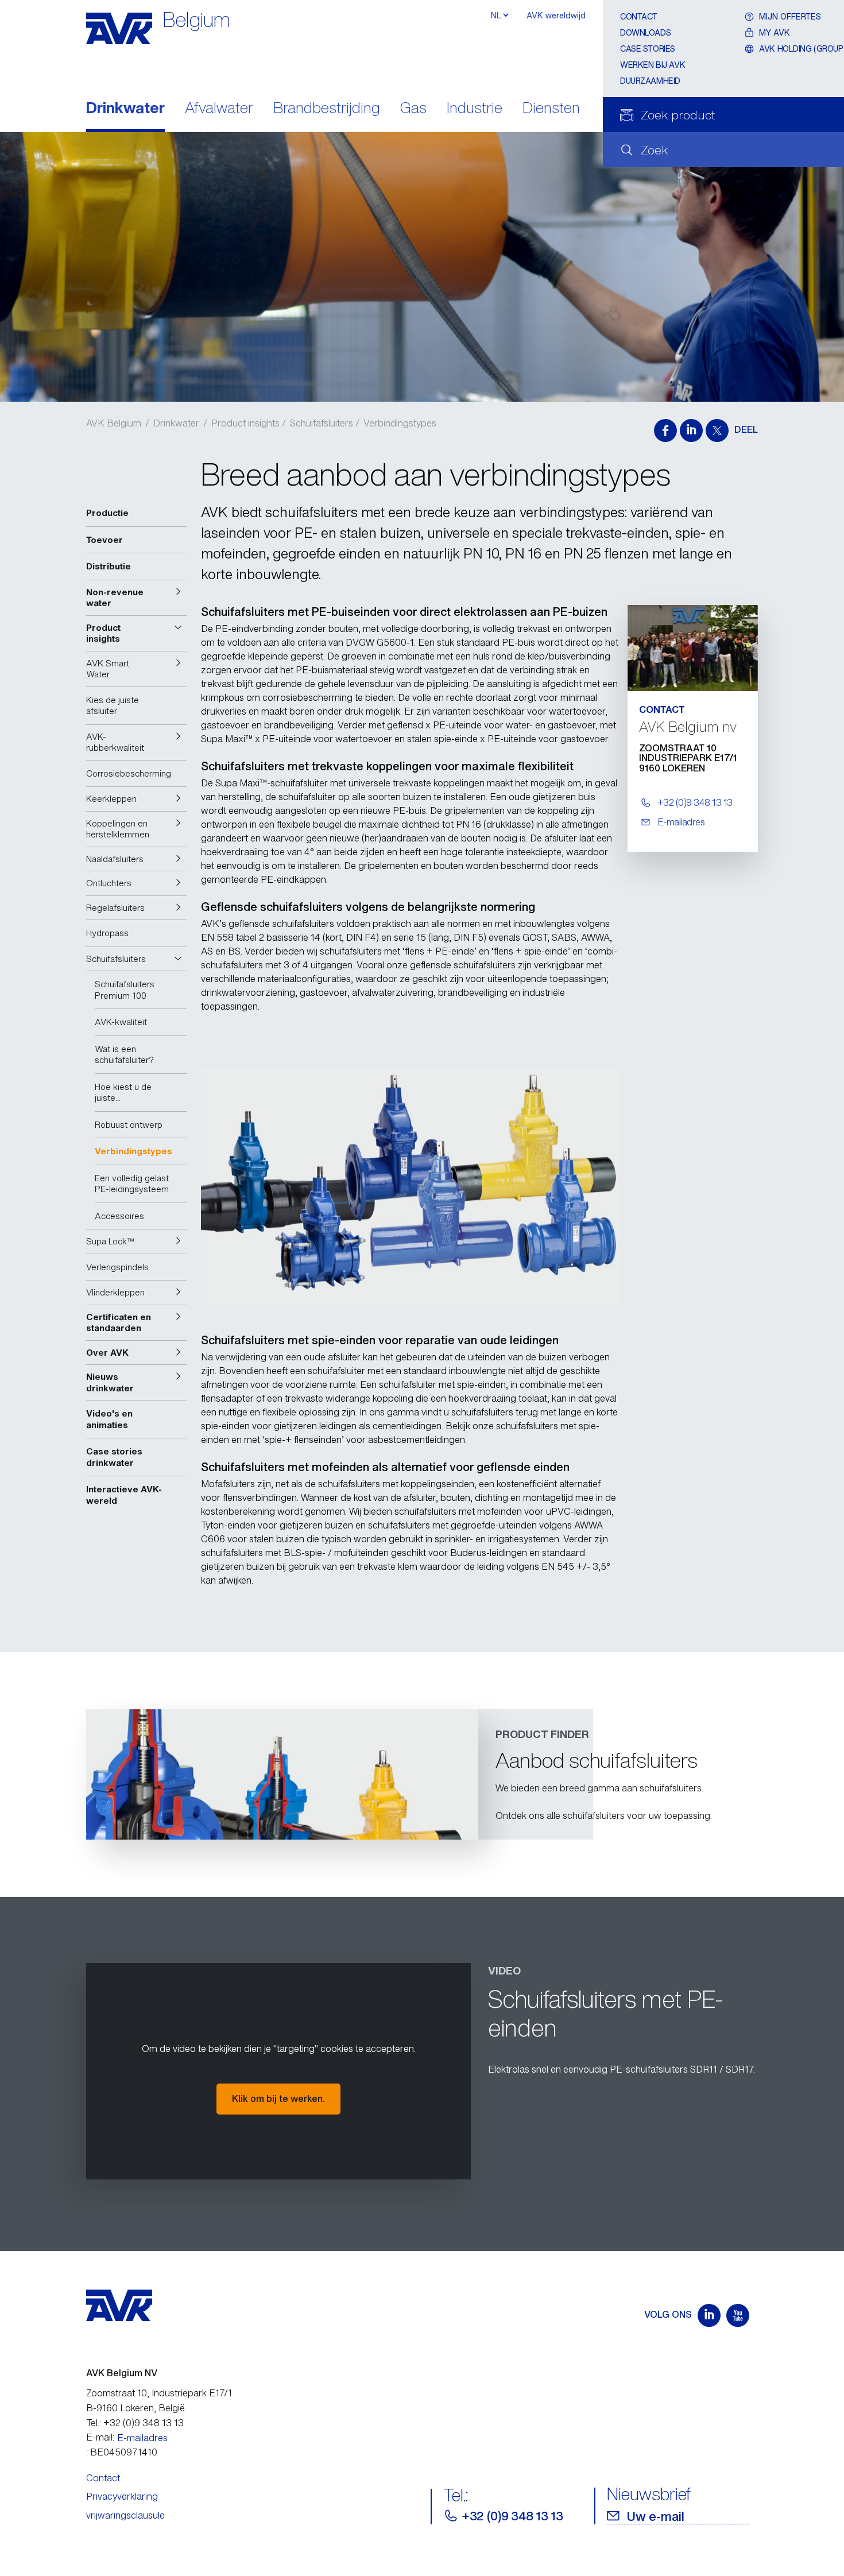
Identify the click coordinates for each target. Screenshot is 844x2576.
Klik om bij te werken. (278, 2098)
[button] (136, 598)
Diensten (551, 109)
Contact (639, 16)
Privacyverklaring (122, 2496)
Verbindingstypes (400, 423)
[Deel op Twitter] (717, 430)
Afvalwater (219, 109)
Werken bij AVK (653, 65)
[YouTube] (738, 2315)
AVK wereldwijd (556, 15)
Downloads (645, 32)
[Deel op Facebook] (665, 430)
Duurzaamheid (650, 81)
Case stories (648, 49)
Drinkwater (125, 109)
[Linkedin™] (709, 2315)
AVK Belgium (114, 423)
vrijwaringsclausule (125, 2515)
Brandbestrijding (327, 109)
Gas (413, 109)
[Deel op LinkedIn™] (691, 430)
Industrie (475, 109)
